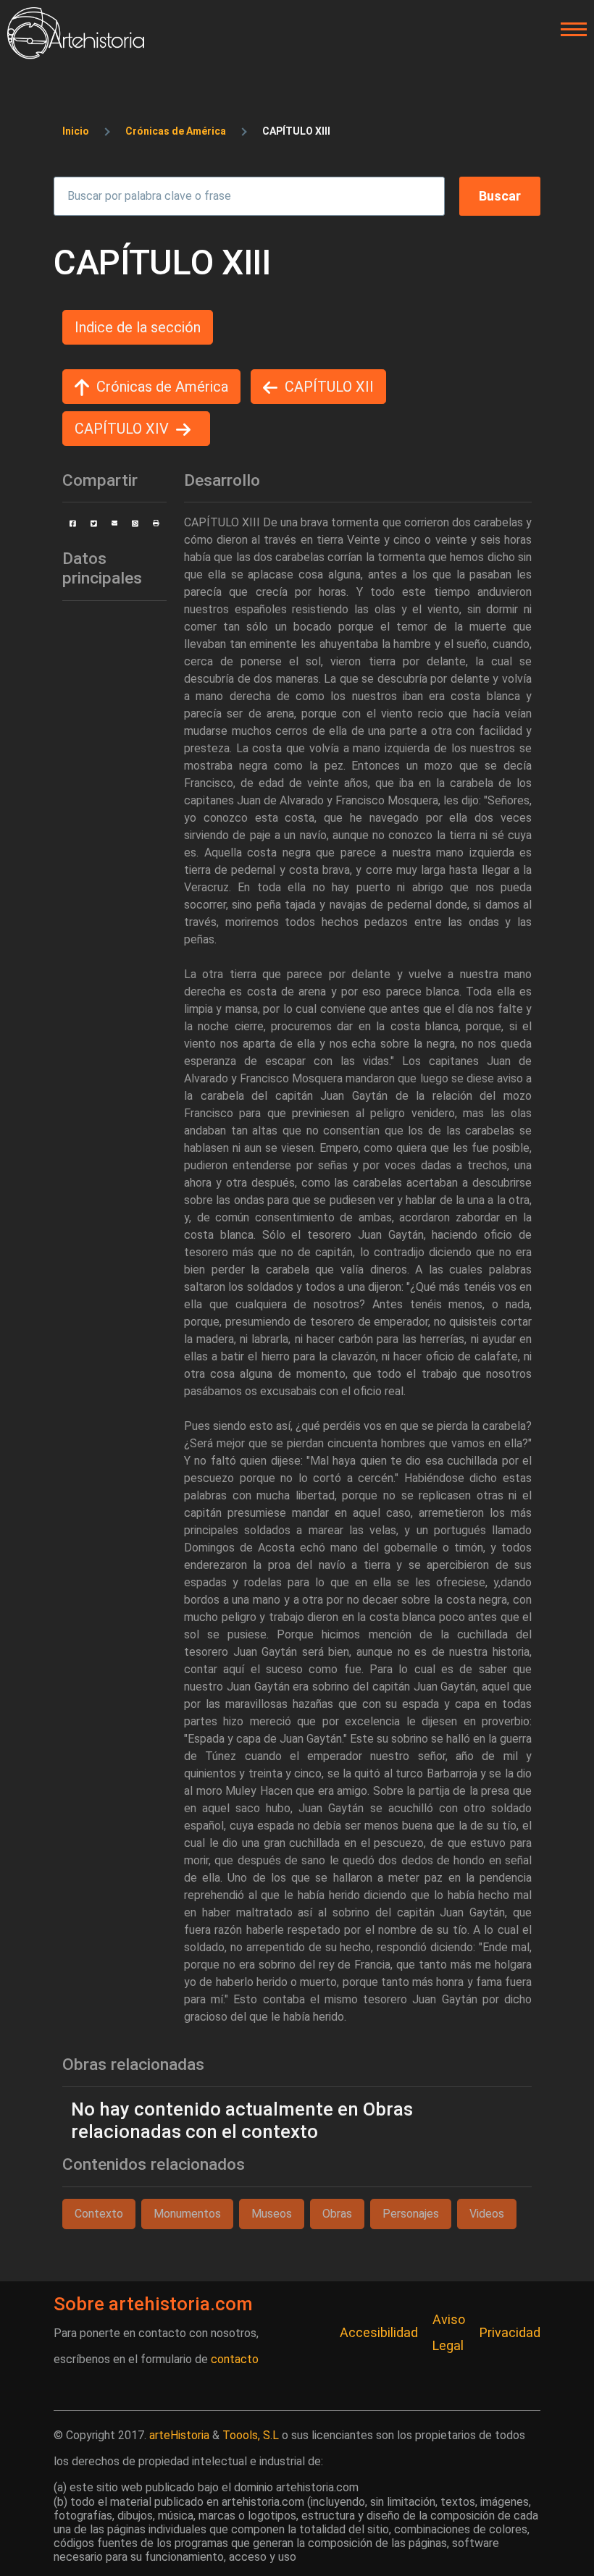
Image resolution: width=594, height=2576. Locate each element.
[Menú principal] (569, 30)
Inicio (76, 131)
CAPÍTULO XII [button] (329, 387)
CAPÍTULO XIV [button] (122, 429)
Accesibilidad (379, 2332)
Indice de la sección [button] (138, 327)
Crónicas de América (176, 131)
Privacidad (510, 2332)
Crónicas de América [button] (162, 387)
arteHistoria (179, 2435)
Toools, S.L (251, 2435)
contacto (235, 2359)
